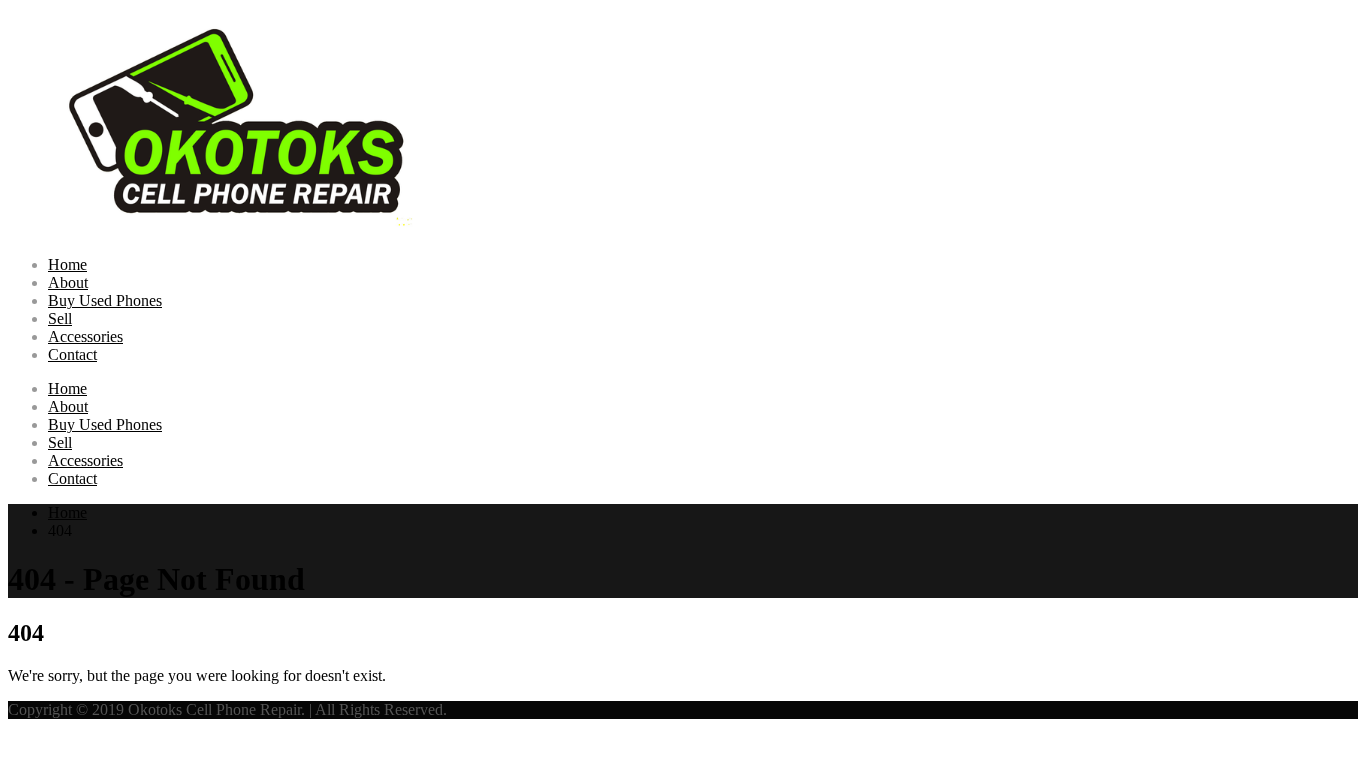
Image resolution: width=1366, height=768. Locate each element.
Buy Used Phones (105, 300)
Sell (60, 318)
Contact (72, 354)
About (68, 282)
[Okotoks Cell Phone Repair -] (248, 230)
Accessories (85, 336)
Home (67, 264)
